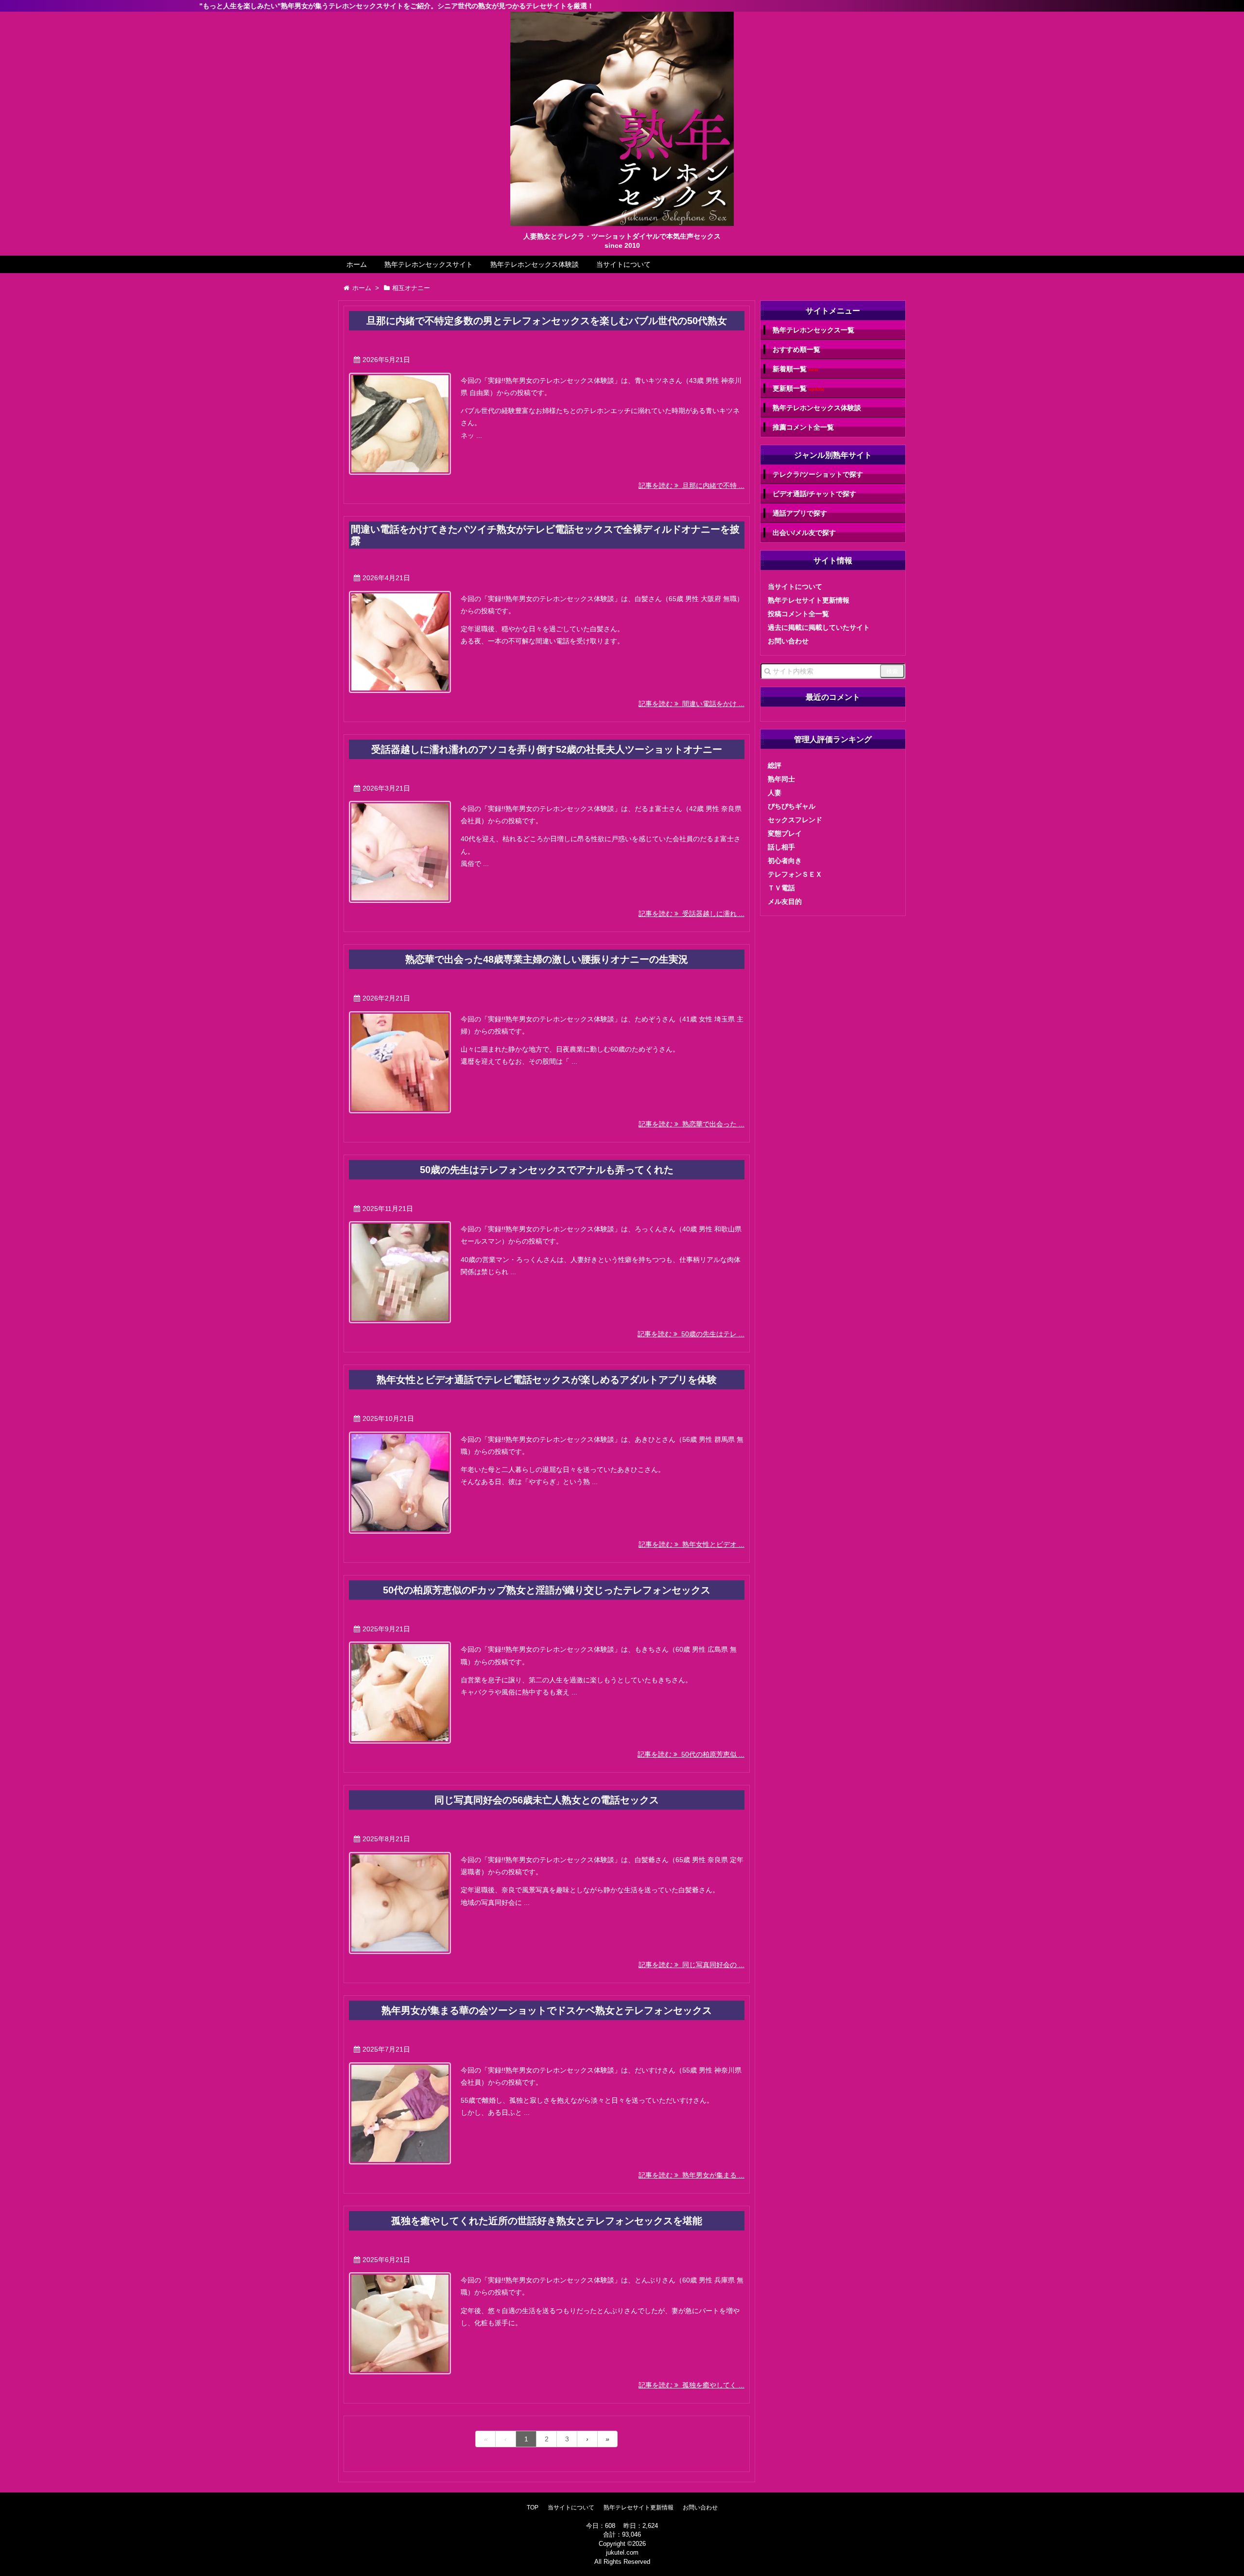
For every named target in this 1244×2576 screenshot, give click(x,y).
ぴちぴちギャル (792, 806)
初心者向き (785, 861)
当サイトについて (623, 264)
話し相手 (781, 847)
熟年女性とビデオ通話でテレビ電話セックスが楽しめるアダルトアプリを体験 (547, 1380)
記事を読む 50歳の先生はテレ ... (691, 1334)
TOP (533, 2507)
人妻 (775, 793)
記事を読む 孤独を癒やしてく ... (691, 2385)
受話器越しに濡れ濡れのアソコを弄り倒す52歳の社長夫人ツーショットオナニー (547, 749)
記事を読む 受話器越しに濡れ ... (691, 914)
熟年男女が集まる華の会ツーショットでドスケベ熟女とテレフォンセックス (547, 2010)
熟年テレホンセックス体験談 (535, 264)
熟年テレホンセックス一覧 (813, 330)
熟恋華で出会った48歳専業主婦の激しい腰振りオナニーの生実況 (547, 959)
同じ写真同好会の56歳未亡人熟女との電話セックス (547, 1800)
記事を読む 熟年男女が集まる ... (691, 2175)
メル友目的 (785, 901)
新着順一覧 (795, 369)
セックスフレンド (795, 820)
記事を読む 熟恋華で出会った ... (691, 1124)
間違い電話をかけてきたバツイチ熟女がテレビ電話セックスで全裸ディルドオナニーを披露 (545, 535)
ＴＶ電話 (781, 888)
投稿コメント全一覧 (798, 614)
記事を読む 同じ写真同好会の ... (691, 1965)
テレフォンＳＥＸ (795, 874)
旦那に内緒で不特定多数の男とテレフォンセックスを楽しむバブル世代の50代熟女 (547, 321)
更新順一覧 (799, 389)
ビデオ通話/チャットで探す (814, 494)
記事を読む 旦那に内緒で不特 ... (691, 485)
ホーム (357, 264)
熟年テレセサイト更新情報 (809, 600)
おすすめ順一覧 (796, 349)
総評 (775, 765)
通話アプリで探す (800, 513)
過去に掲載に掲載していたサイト (819, 627)
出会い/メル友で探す (804, 533)
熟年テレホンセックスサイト (429, 264)
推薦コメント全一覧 (803, 427)
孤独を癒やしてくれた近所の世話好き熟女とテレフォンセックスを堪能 (547, 2221)
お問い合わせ (788, 641)
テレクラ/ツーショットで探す (818, 474)
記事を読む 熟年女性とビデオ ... (691, 1544)
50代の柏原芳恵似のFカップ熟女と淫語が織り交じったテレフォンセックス (547, 1590)
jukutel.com (622, 2552)
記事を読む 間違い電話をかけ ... (691, 704)
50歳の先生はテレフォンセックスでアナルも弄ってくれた (547, 1170)
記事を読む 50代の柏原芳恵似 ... (691, 1754)
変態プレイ (785, 833)
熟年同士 (781, 779)
